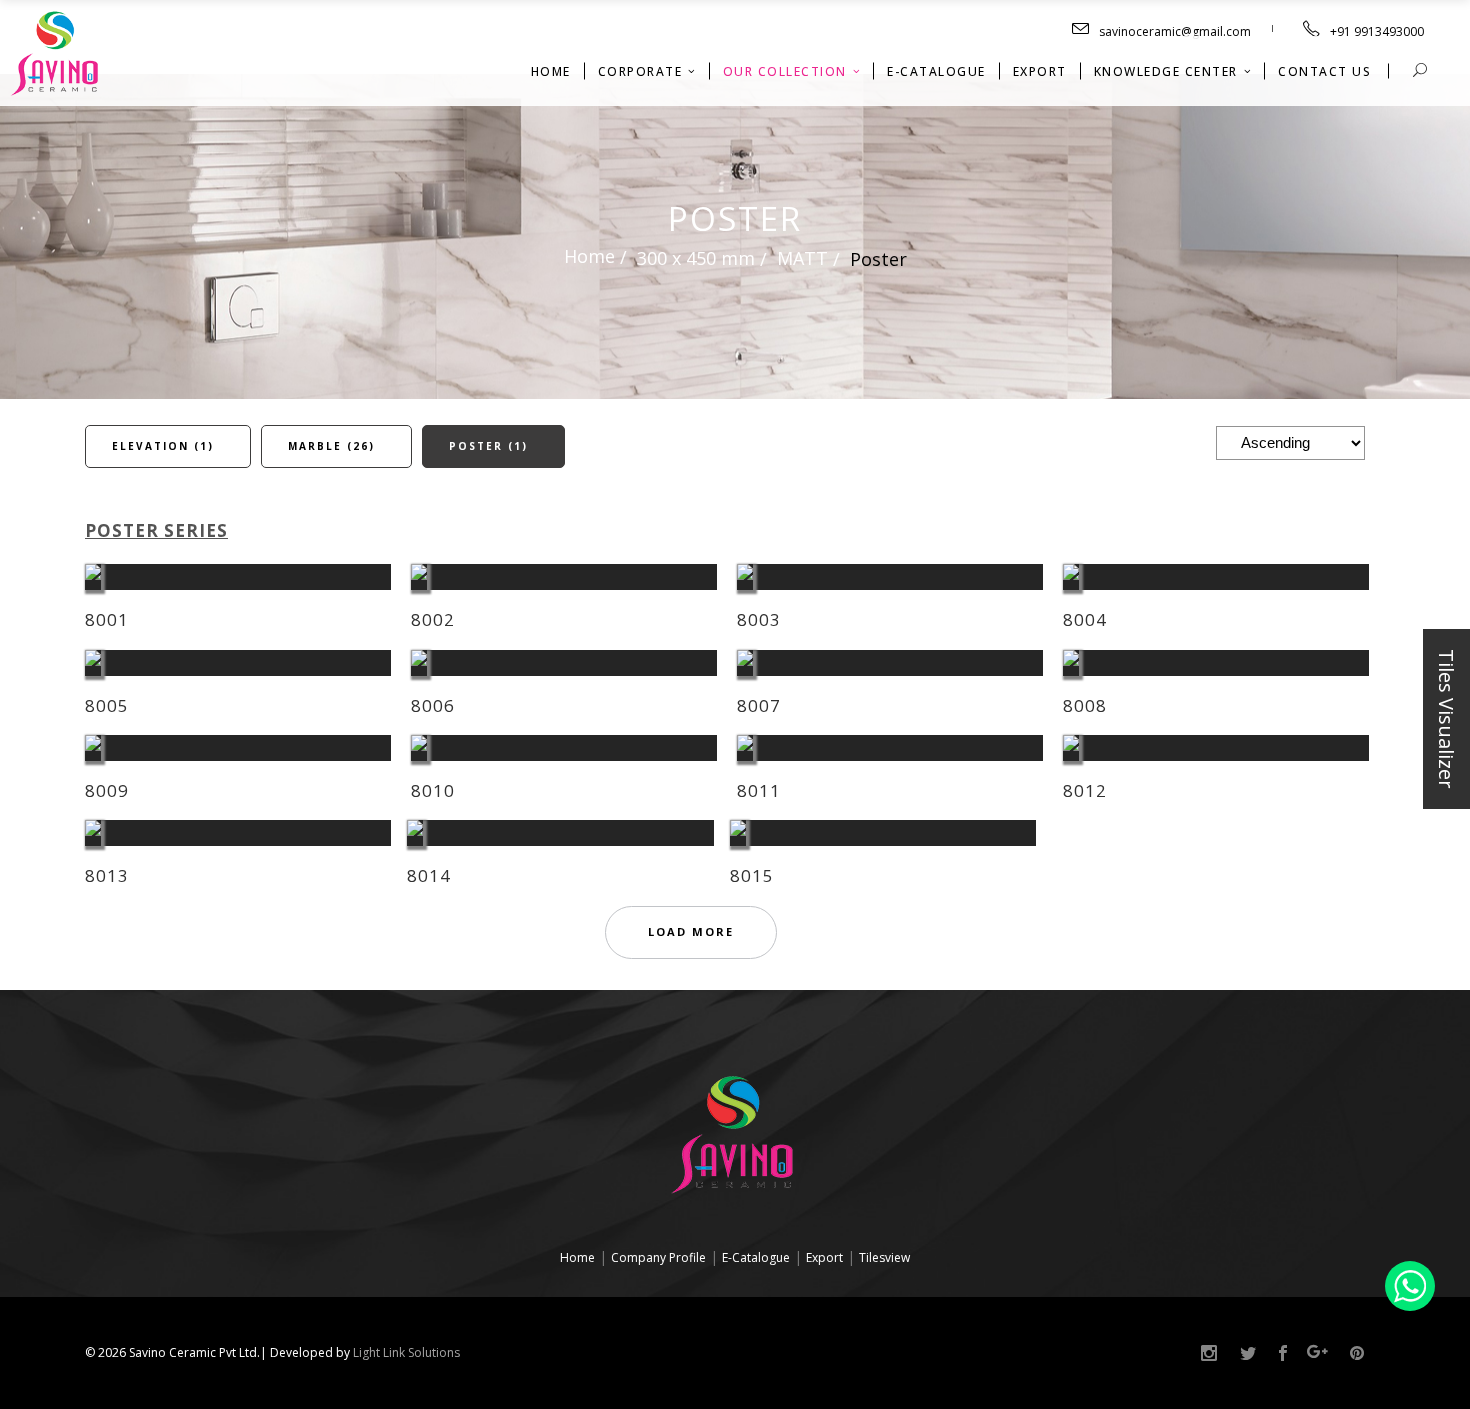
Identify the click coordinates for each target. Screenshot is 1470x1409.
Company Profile (658, 1257)
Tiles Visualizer (1446, 719)
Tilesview (884, 1257)
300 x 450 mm (696, 258)
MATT (802, 258)
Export (824, 1257)
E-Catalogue (756, 1257)
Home (589, 255)
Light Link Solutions (406, 1352)
